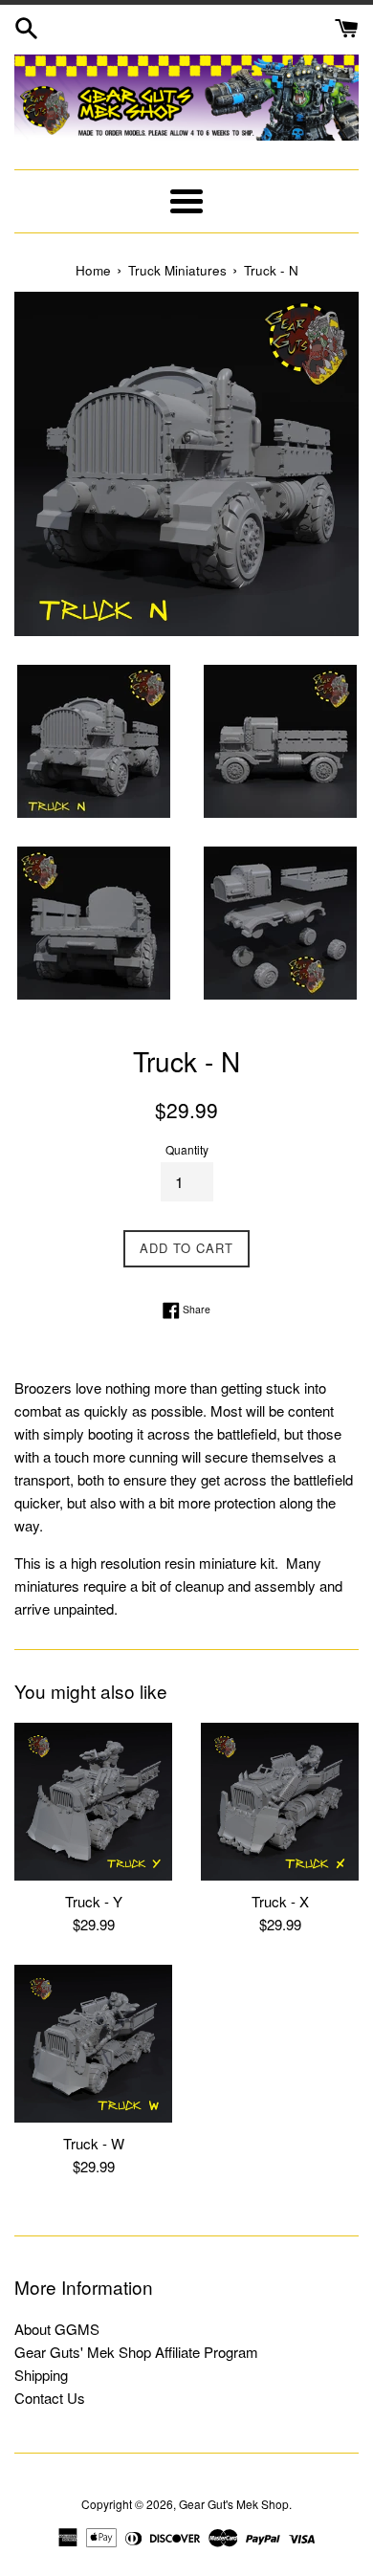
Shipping (41, 2375)
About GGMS (57, 2329)
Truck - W (94, 2143)
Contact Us (50, 2398)
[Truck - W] (93, 2044)
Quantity (187, 1149)
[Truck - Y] (93, 1802)
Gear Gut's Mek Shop (234, 2504)
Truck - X (280, 1901)
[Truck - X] (280, 1802)
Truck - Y (94, 1901)
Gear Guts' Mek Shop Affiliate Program (136, 2352)
